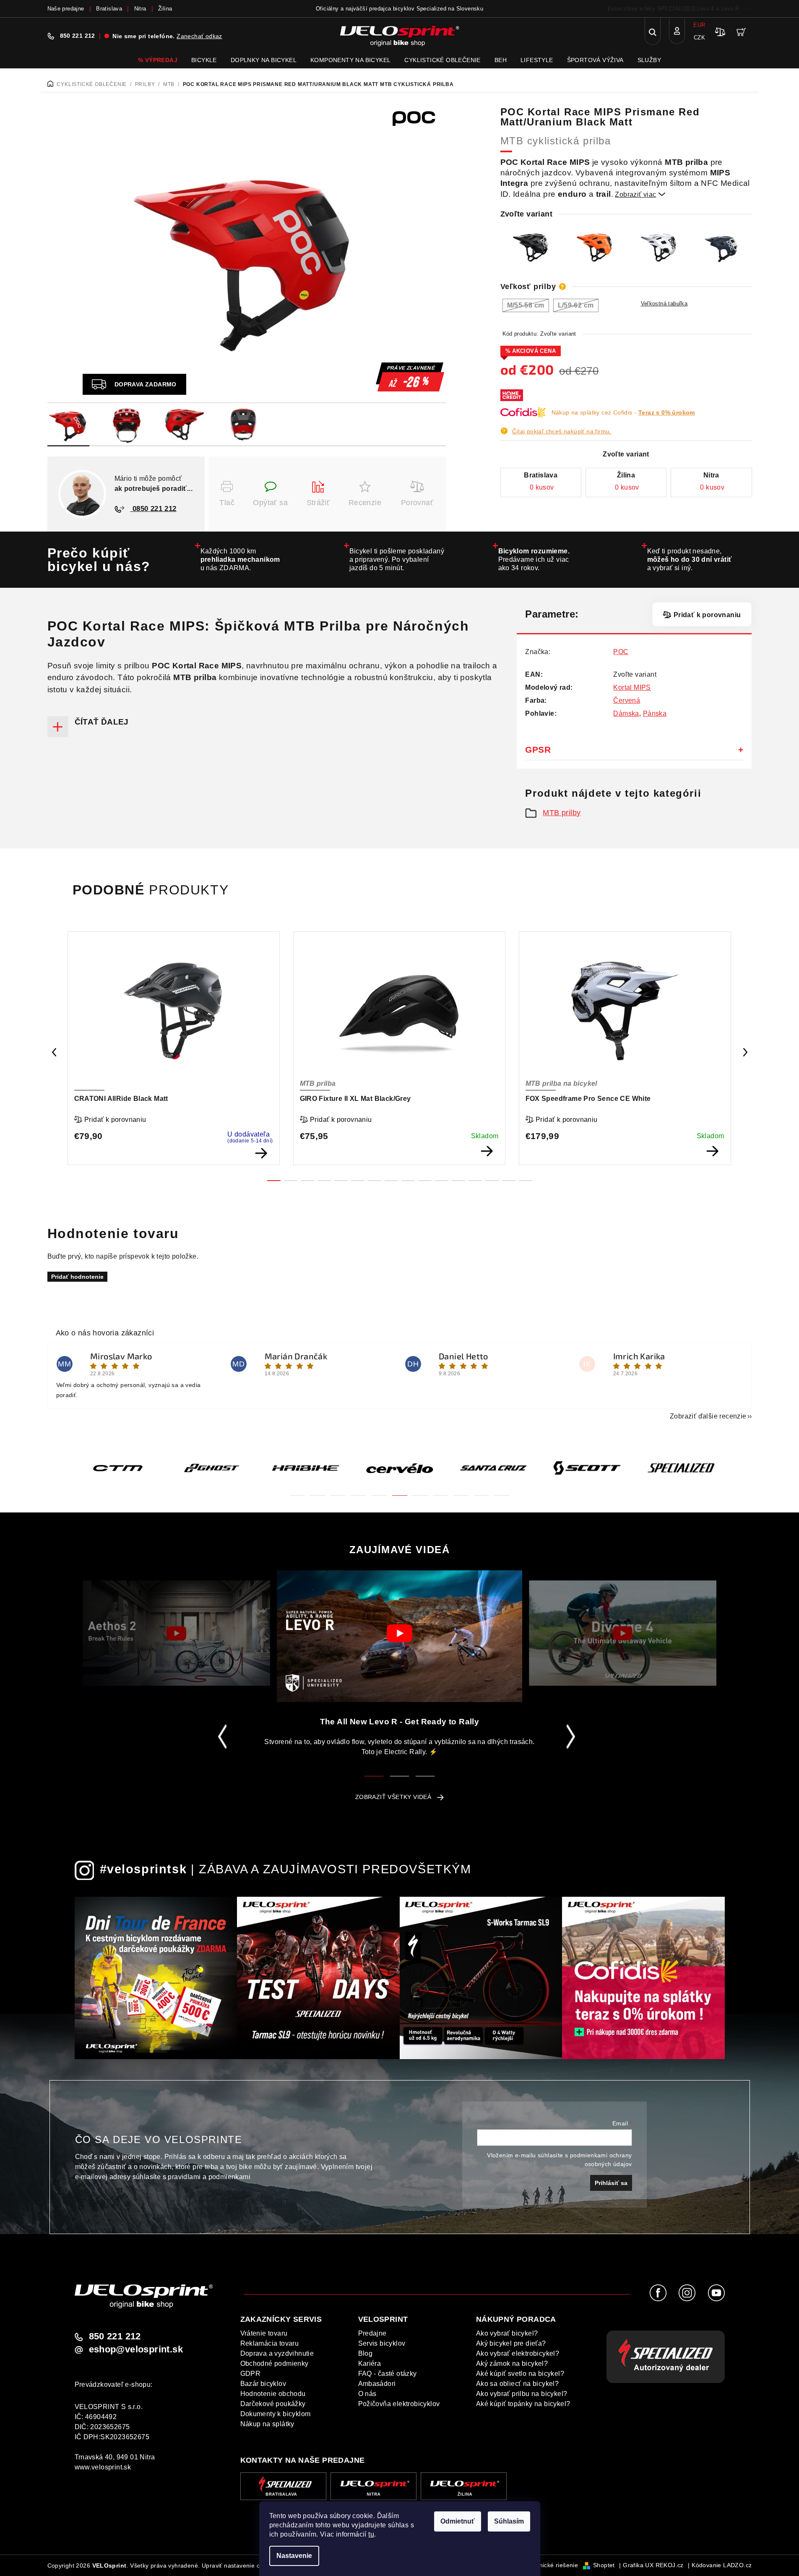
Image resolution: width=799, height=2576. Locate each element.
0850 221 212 (154, 509)
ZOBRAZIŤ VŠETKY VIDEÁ (393, 1797)
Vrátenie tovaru (264, 2333)
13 (492, 1181)
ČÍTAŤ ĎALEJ (102, 722)
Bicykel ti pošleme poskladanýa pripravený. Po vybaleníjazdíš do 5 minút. (397, 559)
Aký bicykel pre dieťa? (511, 2343)
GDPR (251, 2374)
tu (371, 2534)
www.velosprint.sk (103, 2467)
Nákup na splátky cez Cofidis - (623, 412)
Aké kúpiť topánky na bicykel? (523, 2404)
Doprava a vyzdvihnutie (277, 2353)
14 (509, 1181)
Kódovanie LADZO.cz (722, 2565)
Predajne (372, 2333)
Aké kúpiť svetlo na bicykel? (520, 2374)
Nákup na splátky (267, 2424)
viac (747, 9)
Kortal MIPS (632, 687)
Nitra (140, 9)
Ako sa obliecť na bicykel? (517, 2384)
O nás (367, 2394)
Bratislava (109, 9)
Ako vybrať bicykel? (507, 2333)
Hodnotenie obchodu (273, 2394)
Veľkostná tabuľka (664, 304)
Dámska (626, 713)
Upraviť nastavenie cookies (240, 2566)
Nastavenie (294, 2556)
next (745, 1052)
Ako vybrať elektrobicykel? (518, 2353)
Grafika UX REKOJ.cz (653, 2565)
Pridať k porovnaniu (707, 615)
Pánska (655, 713)
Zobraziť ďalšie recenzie (708, 1416)
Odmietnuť (458, 2521)
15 (526, 1181)
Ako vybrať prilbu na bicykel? (522, 2394)
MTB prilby (562, 813)
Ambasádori (377, 2384)
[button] (297, 1490)
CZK (699, 38)
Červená (627, 700)
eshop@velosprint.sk (136, 2349)
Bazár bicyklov (263, 2384)
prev (54, 1052)
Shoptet (604, 2565)
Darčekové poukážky (273, 2404)
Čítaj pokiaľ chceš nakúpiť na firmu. (562, 431)
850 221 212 (78, 36)
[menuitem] (158, 60)
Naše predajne (66, 9)
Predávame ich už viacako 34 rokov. (534, 559)
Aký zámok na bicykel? (512, 2364)
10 (442, 1181)
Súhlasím (509, 2521)
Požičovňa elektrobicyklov (399, 2404)
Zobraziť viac (640, 194)
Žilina (165, 9)
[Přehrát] (176, 1633)
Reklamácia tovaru (270, 2343)
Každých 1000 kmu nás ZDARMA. (240, 559)
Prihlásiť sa (611, 2183)
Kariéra (370, 2364)
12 (475, 1181)
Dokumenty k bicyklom (276, 2414)
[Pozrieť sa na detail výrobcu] (419, 117)
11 (458, 1181)
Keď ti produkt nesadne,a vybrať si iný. (690, 559)
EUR (699, 25)
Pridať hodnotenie (77, 1277)
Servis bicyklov (382, 2343)
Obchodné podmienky (275, 2364)
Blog (366, 2353)
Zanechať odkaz (199, 36)
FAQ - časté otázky (388, 2374)
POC (621, 652)
